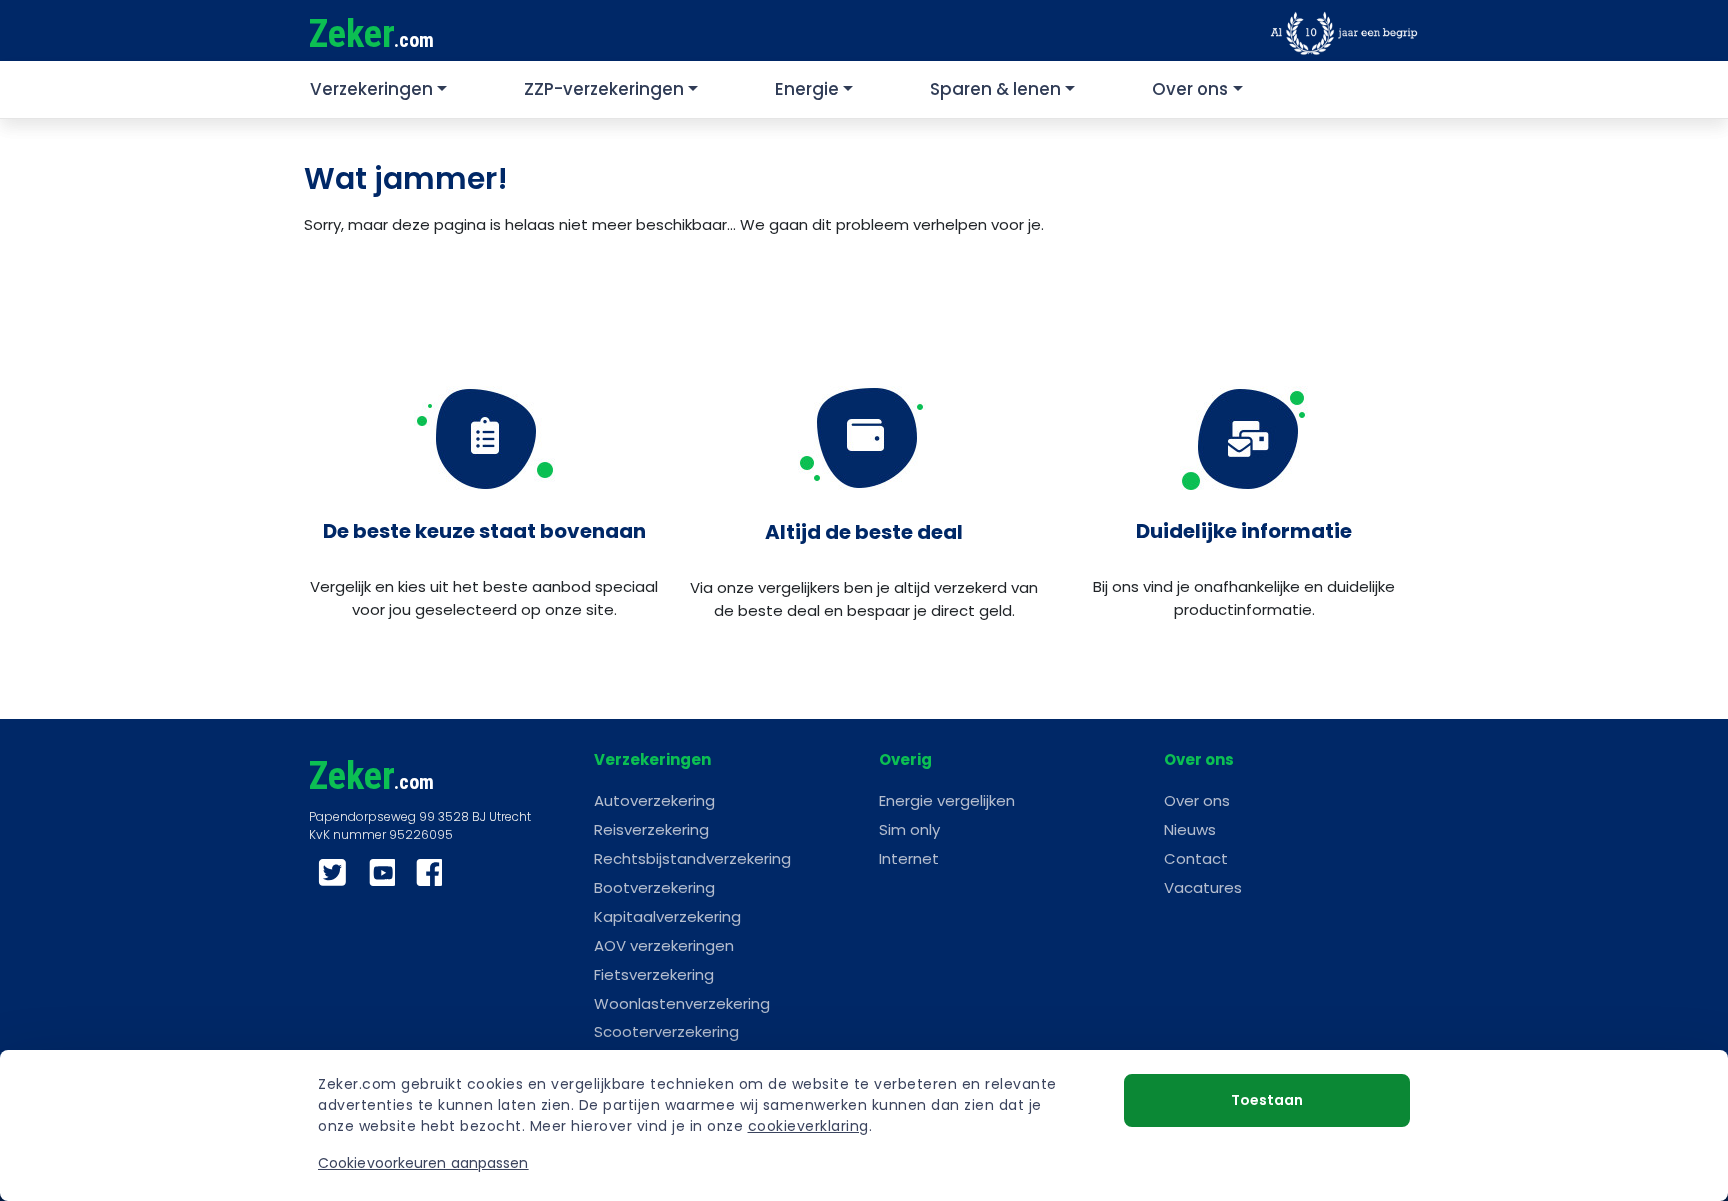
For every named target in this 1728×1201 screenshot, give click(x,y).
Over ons (1190, 89)
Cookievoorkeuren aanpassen (423, 1163)
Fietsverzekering (654, 974)
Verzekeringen (371, 89)
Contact (1196, 858)
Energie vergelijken (947, 800)
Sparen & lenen (995, 89)
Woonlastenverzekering (682, 1003)
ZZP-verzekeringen (604, 89)
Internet (909, 858)
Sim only (909, 829)
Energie (807, 89)
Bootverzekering (654, 887)
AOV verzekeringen (664, 945)
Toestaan (1267, 1100)
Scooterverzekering (666, 1031)
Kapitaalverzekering (667, 916)
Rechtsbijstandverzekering (692, 858)
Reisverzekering (651, 829)
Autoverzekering (654, 800)
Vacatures (1203, 887)
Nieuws (1190, 829)
